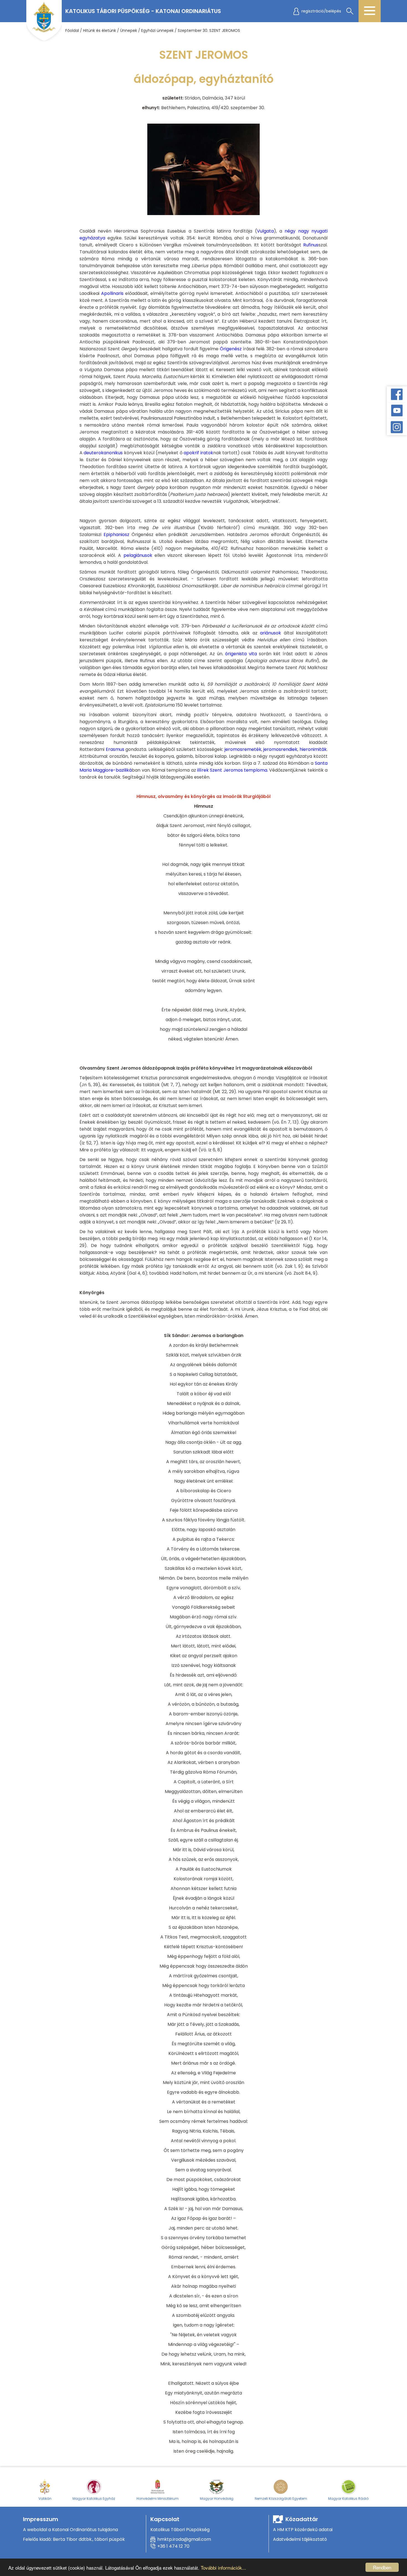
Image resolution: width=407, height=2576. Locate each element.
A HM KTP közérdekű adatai (303, 2530)
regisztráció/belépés (321, 11)
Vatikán (45, 2499)
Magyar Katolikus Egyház (94, 2499)
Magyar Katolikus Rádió (348, 2499)
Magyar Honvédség (217, 2499)
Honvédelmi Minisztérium (158, 2499)
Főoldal (72, 30)
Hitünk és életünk (100, 30)
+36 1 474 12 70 (173, 2546)
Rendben (382, 2567)
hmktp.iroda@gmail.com (184, 2539)
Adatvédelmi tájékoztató (300, 2539)
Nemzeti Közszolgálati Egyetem (281, 2499)
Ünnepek (129, 30)
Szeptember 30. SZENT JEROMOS (209, 30)
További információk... (223, 2568)
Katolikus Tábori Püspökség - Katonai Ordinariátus (143, 11)
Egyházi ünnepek (157, 30)
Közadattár (302, 2519)
